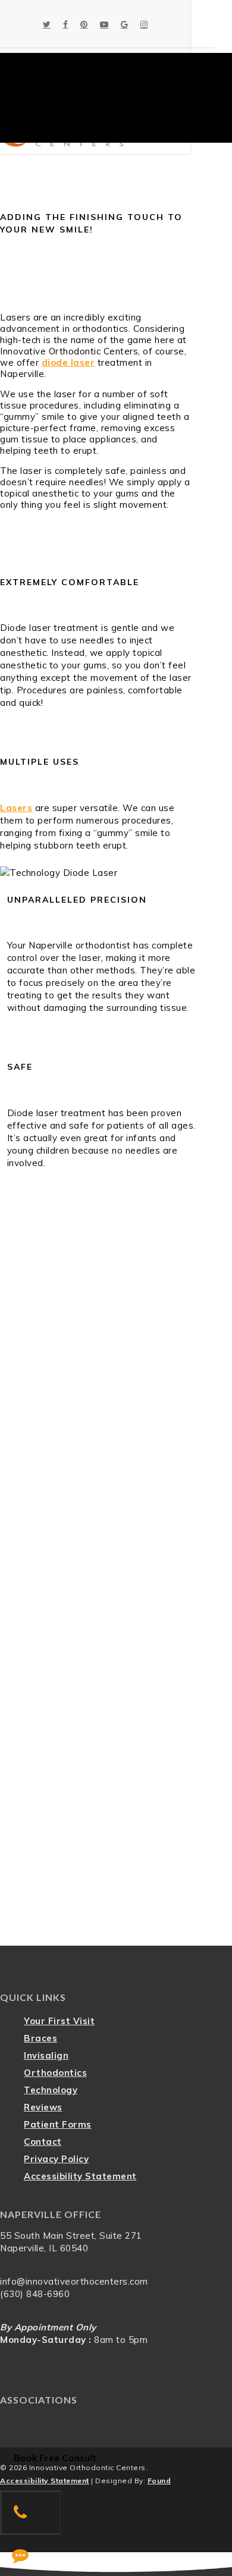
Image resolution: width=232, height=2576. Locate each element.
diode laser (68, 362)
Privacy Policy (56, 2159)
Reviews (43, 2107)
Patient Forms (58, 2124)
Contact (43, 2142)
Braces (40, 2038)
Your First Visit (59, 2021)
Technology (51, 2090)
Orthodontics (55, 2073)
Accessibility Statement (80, 2176)
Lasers (16, 808)
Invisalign (46, 2055)
